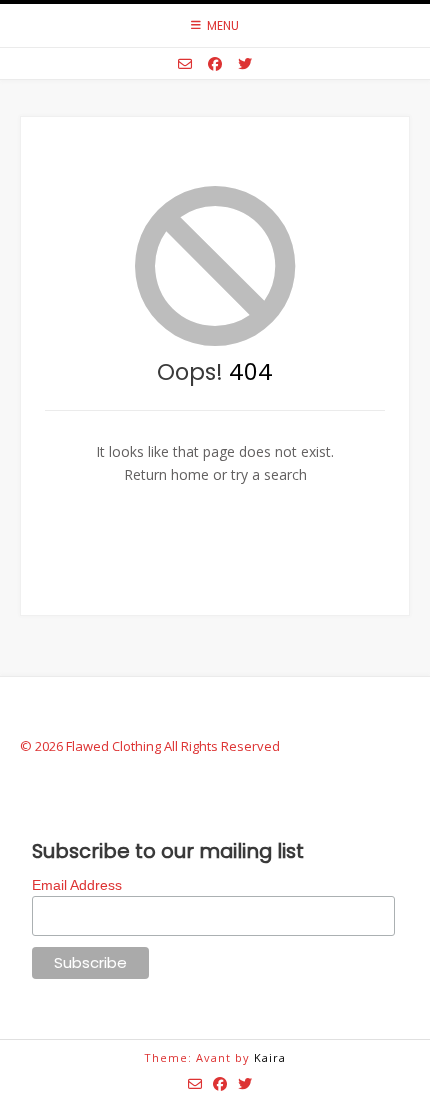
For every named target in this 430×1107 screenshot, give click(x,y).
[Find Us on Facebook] (215, 64)
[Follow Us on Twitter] (245, 64)
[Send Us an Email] (185, 64)
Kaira (270, 1057)
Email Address (77, 885)
